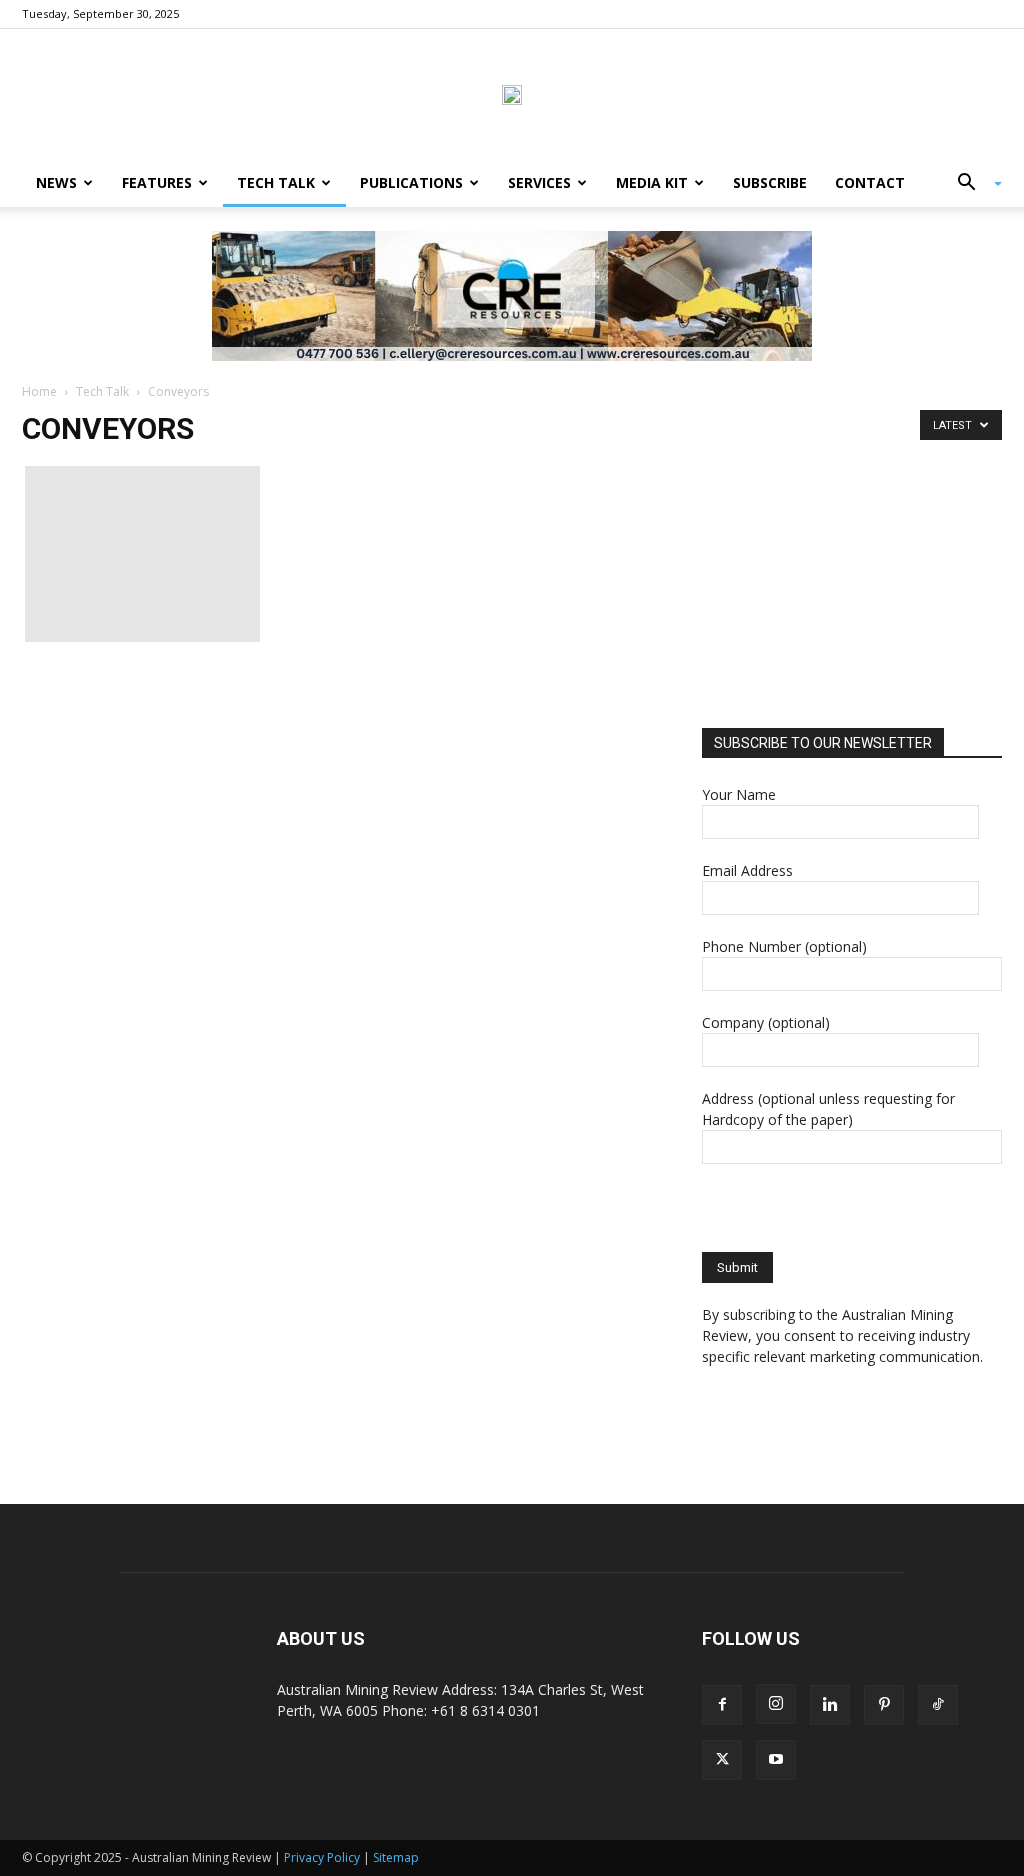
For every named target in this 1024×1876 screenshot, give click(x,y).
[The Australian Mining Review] (512, 95)
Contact (870, 182)
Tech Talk (276, 182)
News (56, 182)
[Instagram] (776, 1704)
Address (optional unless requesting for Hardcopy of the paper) (828, 1109)
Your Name (739, 794)
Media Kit (652, 182)
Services (539, 182)
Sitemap (396, 1857)
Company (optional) (766, 1022)
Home (39, 391)
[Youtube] (776, 1760)
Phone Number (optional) (784, 946)
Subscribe (770, 182)
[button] (972, 184)
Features (157, 182)
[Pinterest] (884, 1705)
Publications (411, 182)
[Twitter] (722, 1760)
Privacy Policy (322, 1857)
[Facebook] (722, 1705)
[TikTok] (938, 1705)
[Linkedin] (830, 1705)
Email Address (747, 870)
